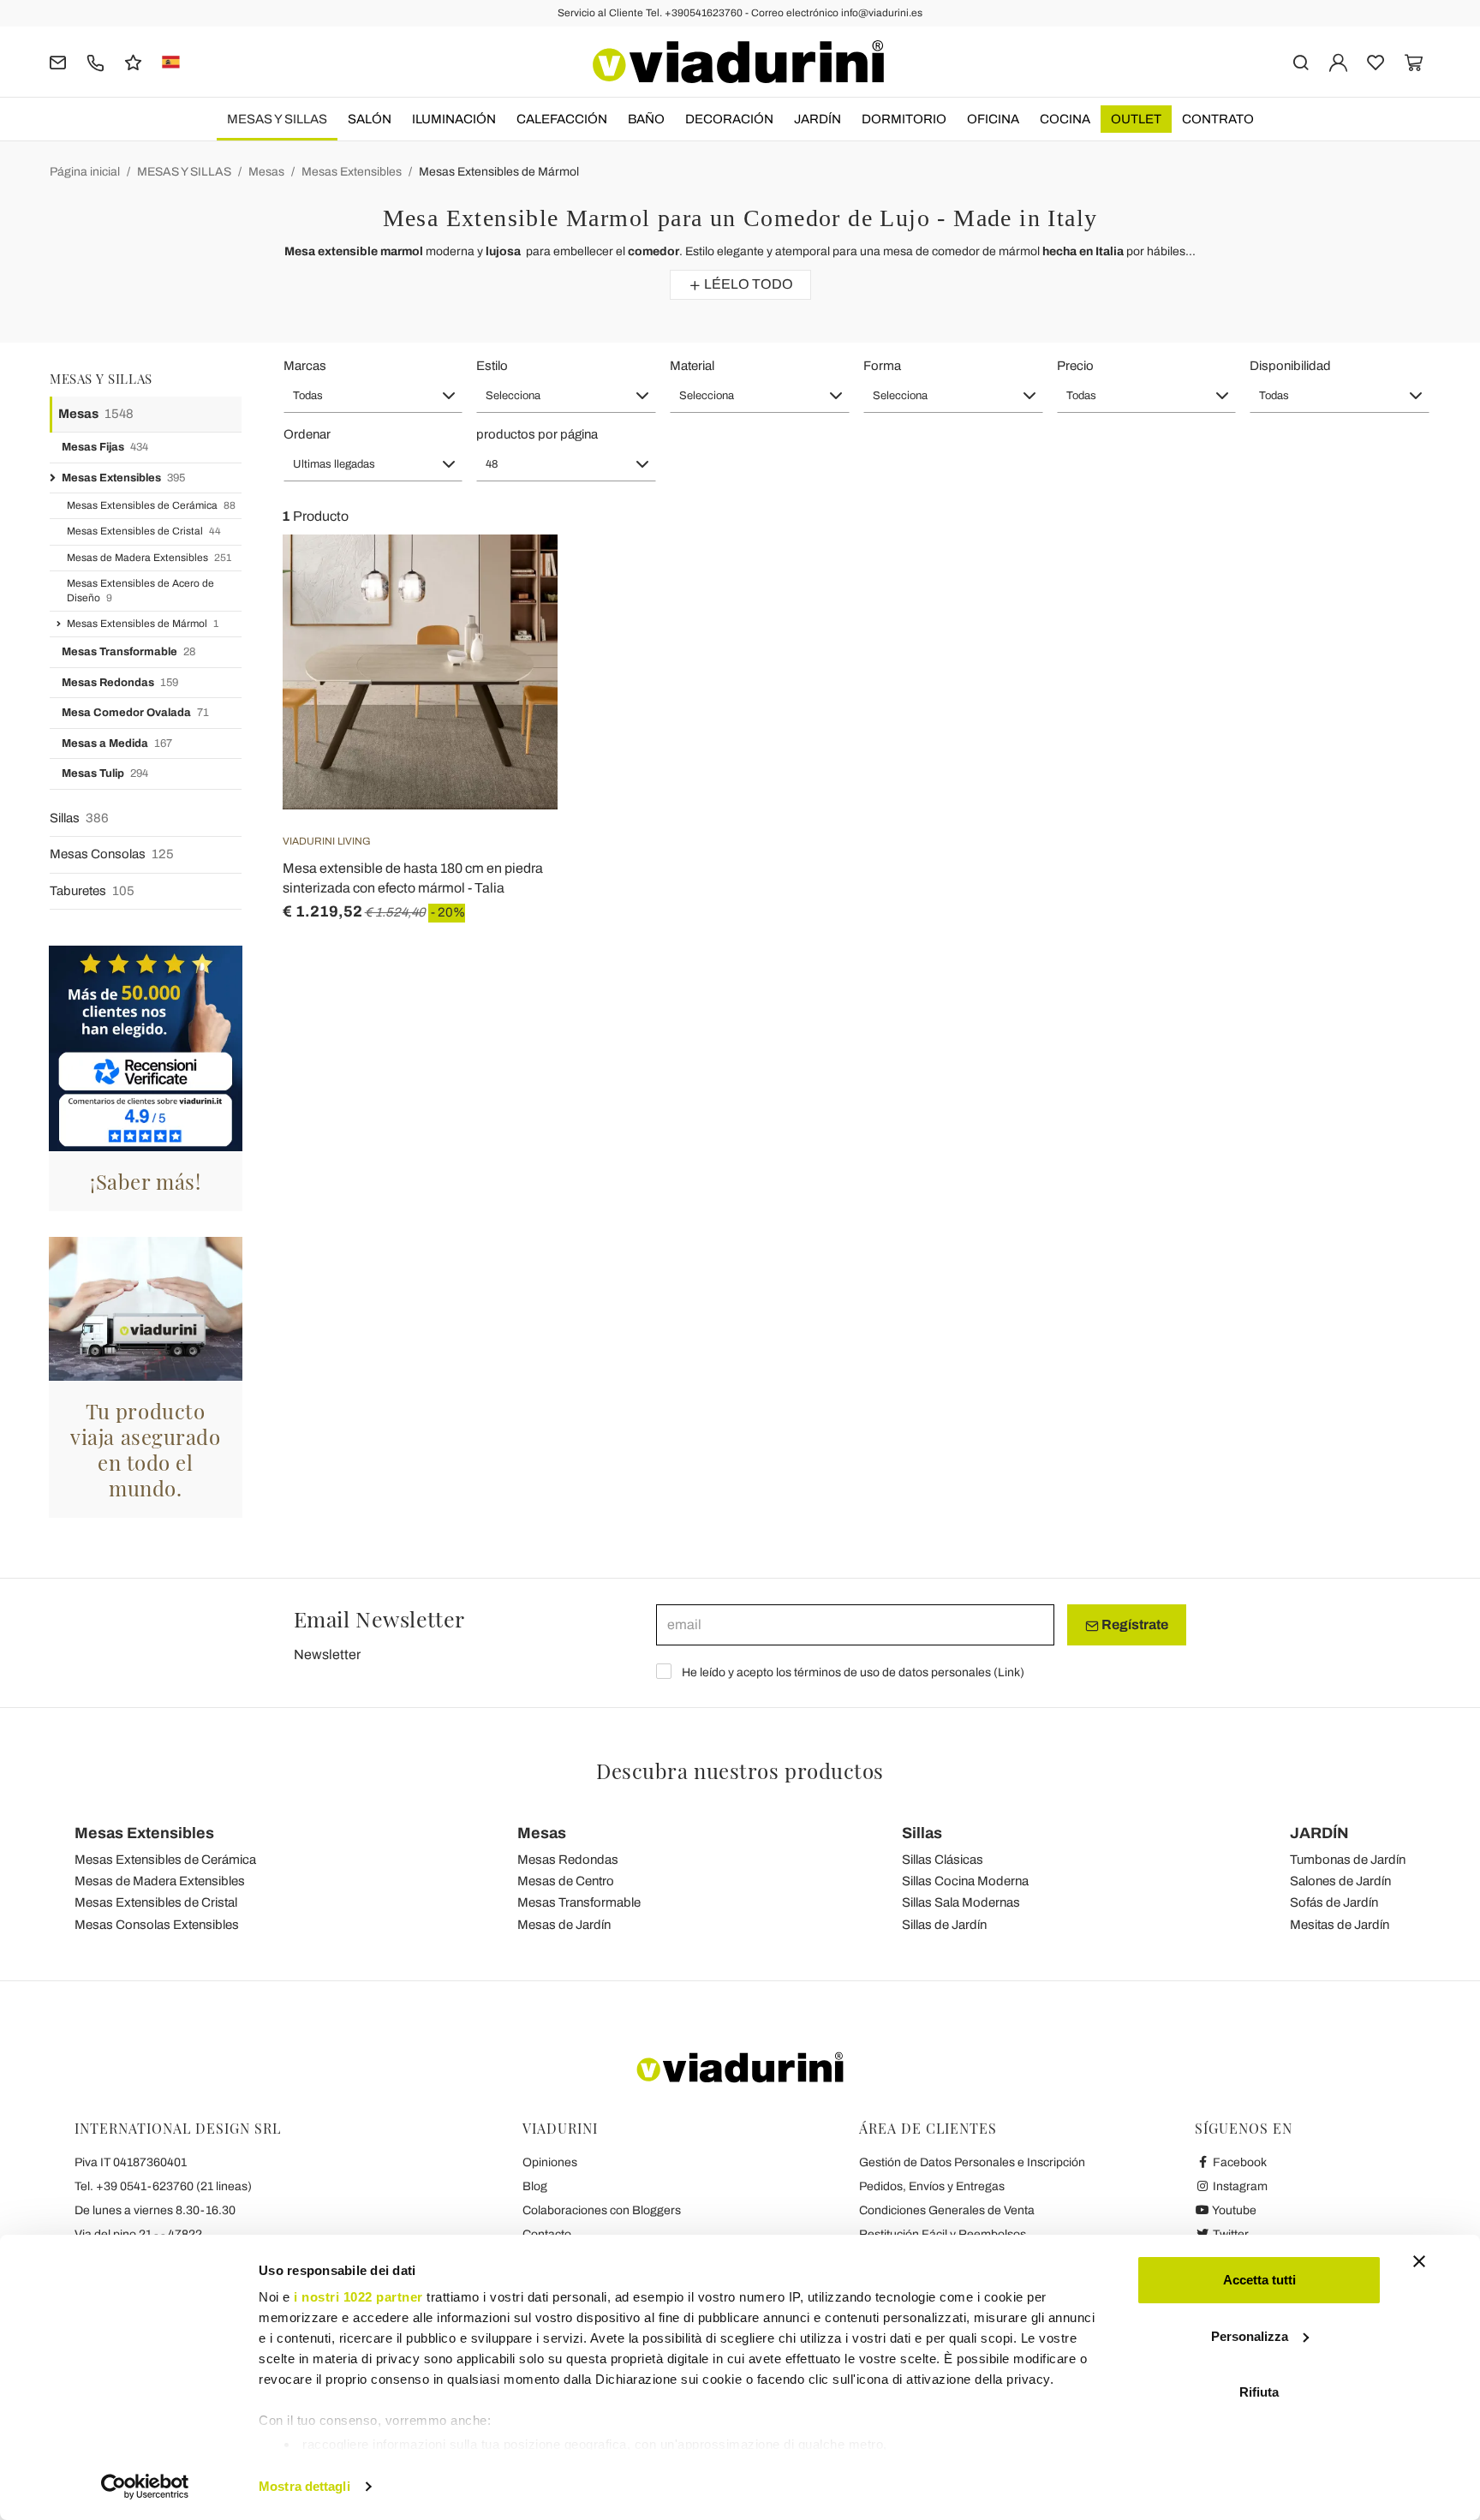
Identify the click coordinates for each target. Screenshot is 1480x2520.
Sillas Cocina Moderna (965, 1881)
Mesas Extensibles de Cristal (144, 531)
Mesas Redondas (120, 683)
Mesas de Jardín (564, 1925)
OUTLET (1136, 119)
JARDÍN (818, 119)
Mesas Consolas (112, 854)
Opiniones (550, 2162)
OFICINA (993, 119)
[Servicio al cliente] (95, 61)
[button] (373, 396)
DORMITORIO (904, 119)
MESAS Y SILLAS (277, 119)
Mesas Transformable (128, 652)
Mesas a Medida (117, 743)
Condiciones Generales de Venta (947, 2210)
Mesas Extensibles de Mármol (499, 172)
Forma (882, 366)
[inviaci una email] (58, 61)
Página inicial (85, 172)
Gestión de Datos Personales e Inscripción (972, 2162)
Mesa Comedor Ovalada (135, 713)
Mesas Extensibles (352, 172)
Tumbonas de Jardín (1348, 1860)
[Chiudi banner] (1419, 2261)
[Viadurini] (738, 62)
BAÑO (646, 119)
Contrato (1218, 119)
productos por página (537, 434)
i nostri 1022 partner (358, 2297)
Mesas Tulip (105, 773)
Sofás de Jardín (1334, 1902)
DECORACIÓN (729, 119)
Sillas (79, 818)
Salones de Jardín (1340, 1881)
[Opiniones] (133, 61)
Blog (535, 2186)
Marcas (305, 366)
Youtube (1233, 2210)
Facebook (1238, 2162)
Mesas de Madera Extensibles (149, 558)
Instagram (1239, 2186)
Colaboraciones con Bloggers (602, 2210)
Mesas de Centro (566, 1881)
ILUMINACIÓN (454, 119)
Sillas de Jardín (944, 1925)
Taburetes (92, 891)
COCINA (1065, 119)
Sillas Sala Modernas (961, 1902)
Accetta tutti (1259, 2280)
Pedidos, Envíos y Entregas (932, 2186)
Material (692, 366)
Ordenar (307, 434)
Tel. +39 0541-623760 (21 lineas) (163, 2186)
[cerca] (1301, 61)
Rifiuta (1259, 2392)
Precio (1075, 366)
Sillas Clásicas (943, 1860)
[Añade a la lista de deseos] (514, 619)
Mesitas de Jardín (1340, 1925)
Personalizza (1250, 2336)
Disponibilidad (1290, 366)
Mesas (266, 172)
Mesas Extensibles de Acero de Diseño (140, 591)
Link (1009, 1672)
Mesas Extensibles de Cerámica (151, 505)
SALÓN (370, 119)
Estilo (492, 366)
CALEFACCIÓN (562, 119)
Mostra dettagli (304, 2486)
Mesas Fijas (105, 447)
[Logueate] (1338, 61)
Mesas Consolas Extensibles (157, 1925)
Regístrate (1134, 1624)
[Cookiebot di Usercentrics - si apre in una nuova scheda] (145, 2487)
